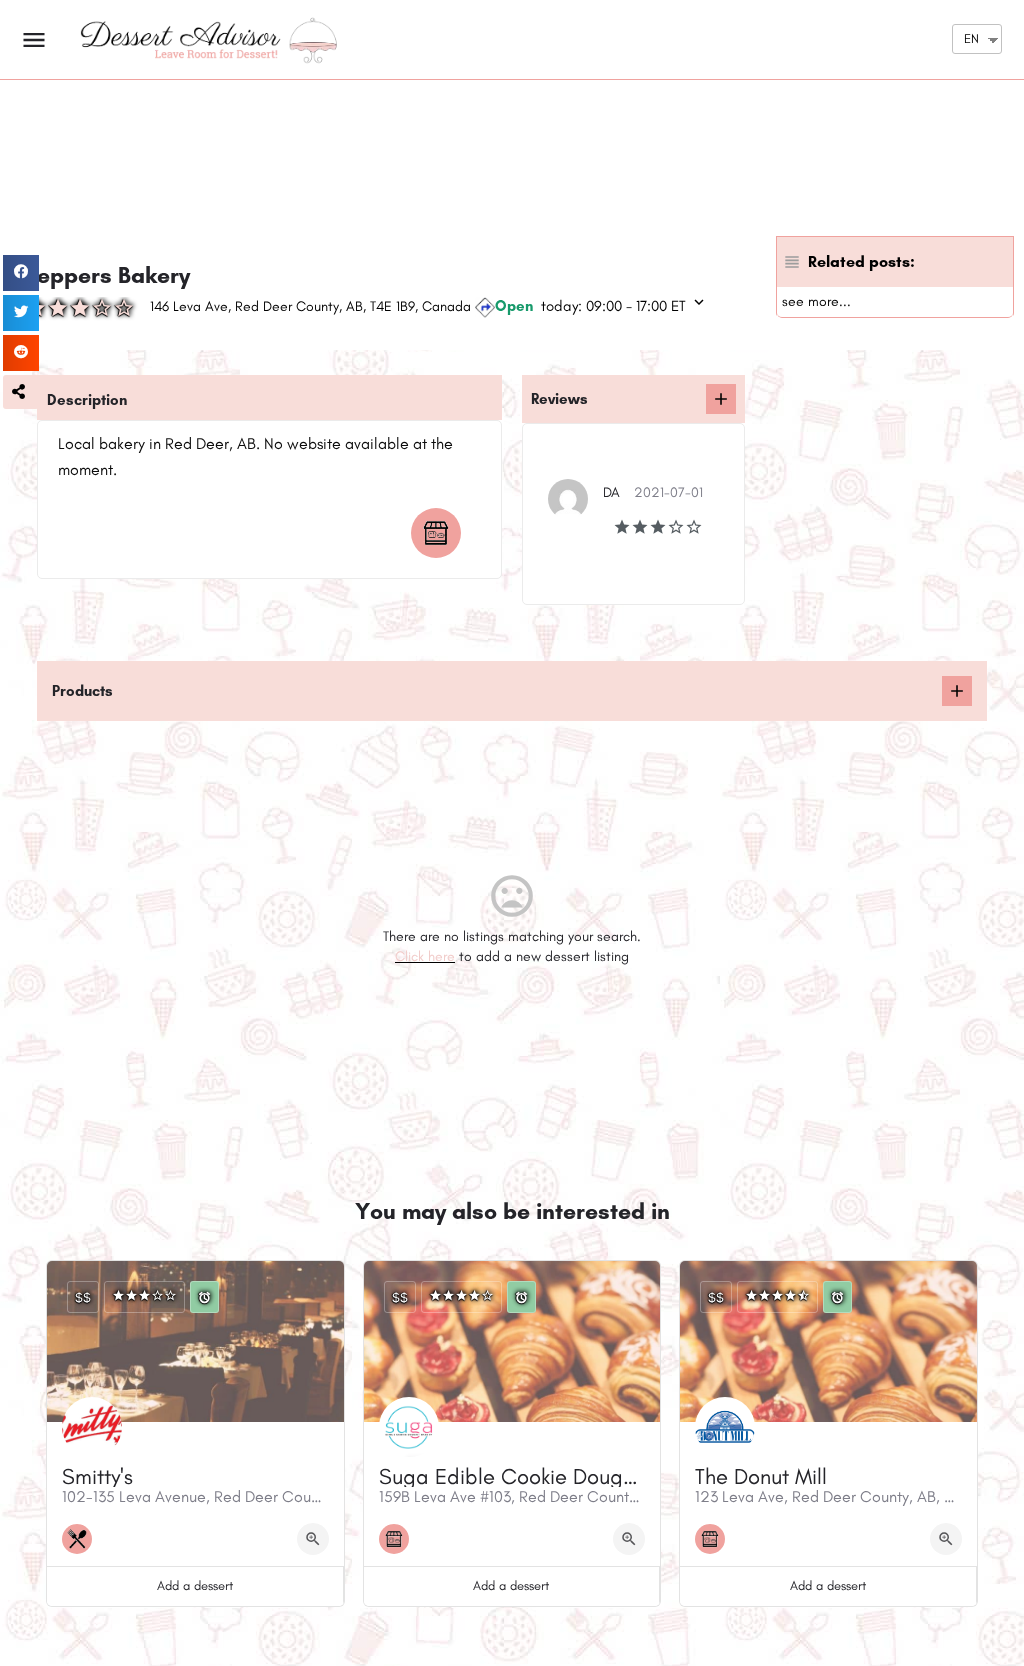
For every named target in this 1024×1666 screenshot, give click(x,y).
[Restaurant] (82, 1539)
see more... (816, 301)
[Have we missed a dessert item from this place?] (957, 691)
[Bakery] (441, 533)
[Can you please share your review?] (721, 399)
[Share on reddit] (21, 353)
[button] (21, 392)
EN (971, 38)
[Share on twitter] (21, 313)
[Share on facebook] (21, 273)
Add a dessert (195, 1585)
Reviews (559, 399)
